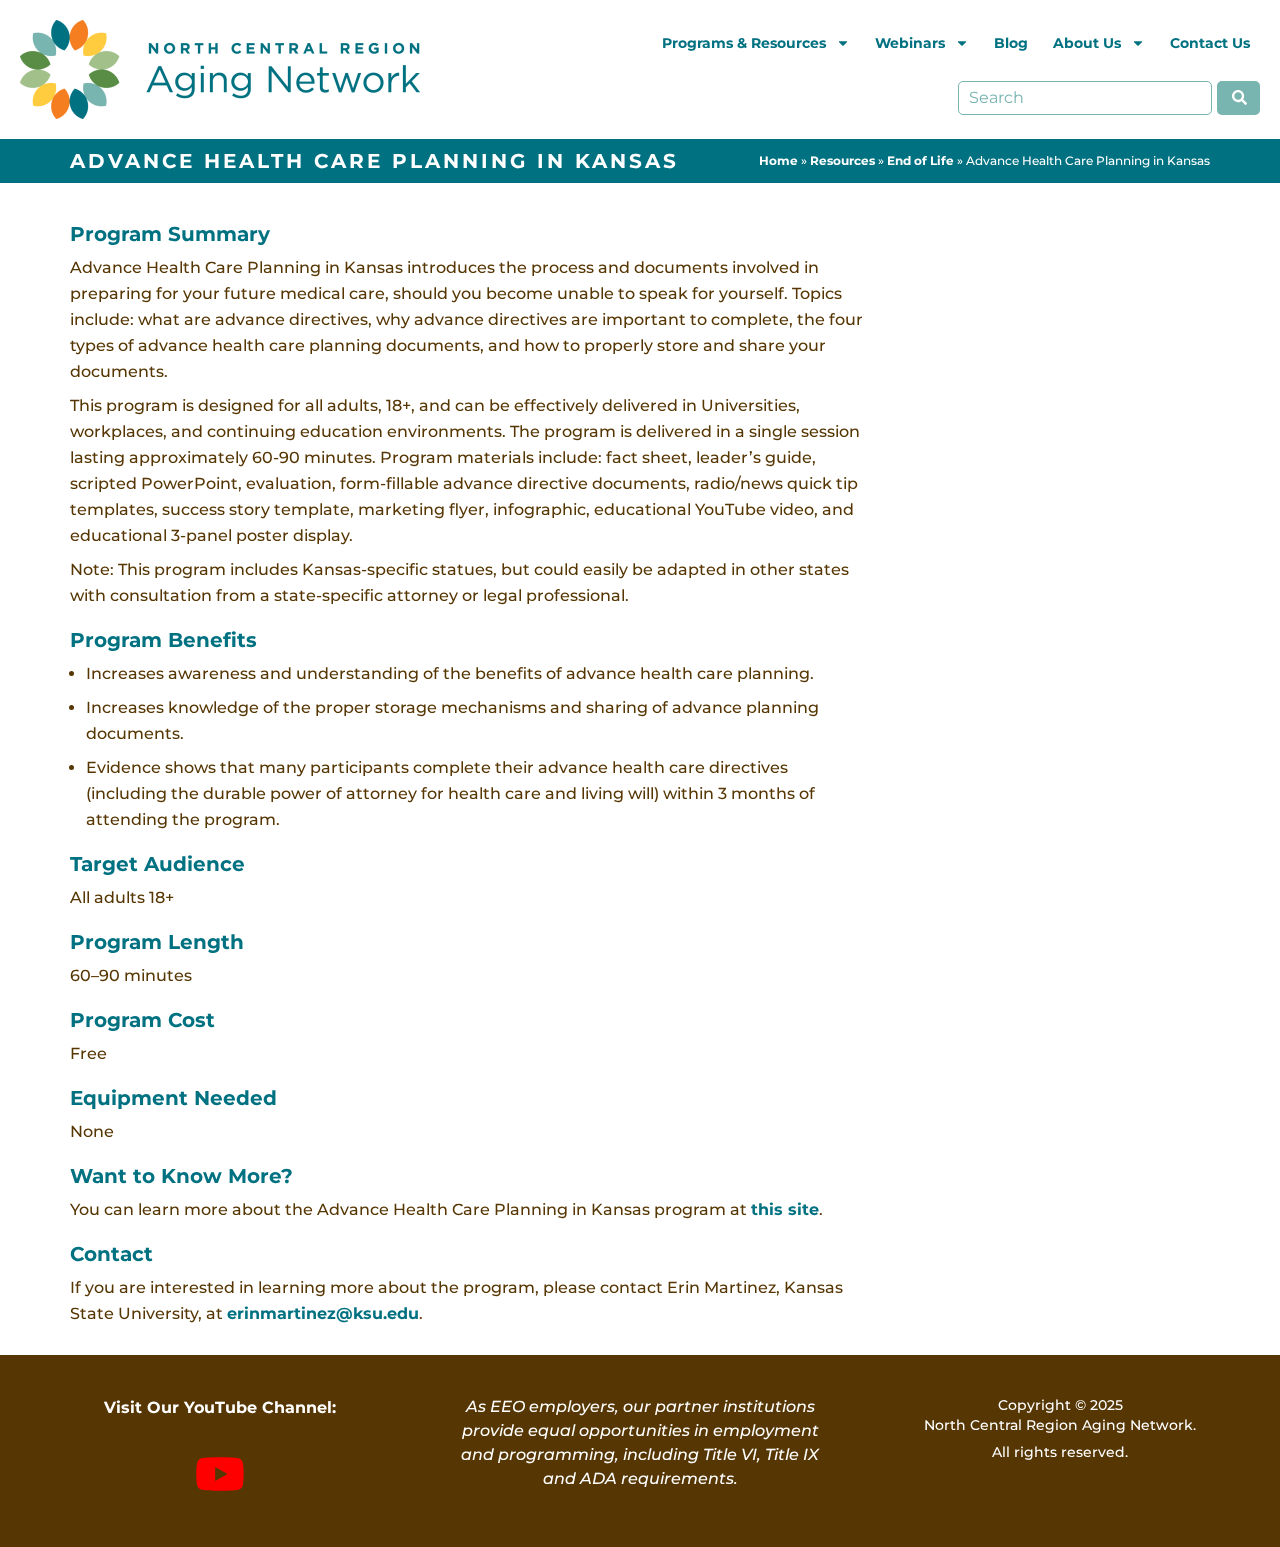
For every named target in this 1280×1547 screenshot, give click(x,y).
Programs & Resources (744, 43)
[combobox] (1085, 98)
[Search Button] (1238, 98)
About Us (1087, 43)
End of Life (920, 160)
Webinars (910, 43)
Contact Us (1210, 43)
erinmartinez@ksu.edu (323, 1313)
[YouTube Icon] (220, 1474)
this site (785, 1209)
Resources (842, 160)
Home (778, 160)
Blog (1011, 43)
